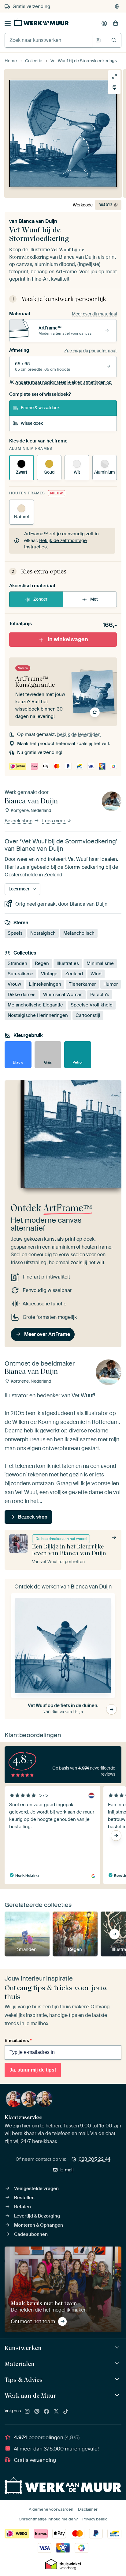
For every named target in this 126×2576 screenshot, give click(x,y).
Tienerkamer (82, 984)
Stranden (17, 963)
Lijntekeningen (45, 984)
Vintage (49, 973)
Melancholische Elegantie (35, 1005)
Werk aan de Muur (30, 2396)
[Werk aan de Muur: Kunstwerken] (118, 2348)
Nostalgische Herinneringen (38, 1015)
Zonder (40, 599)
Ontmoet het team (33, 2321)
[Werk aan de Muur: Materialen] (118, 2364)
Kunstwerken (23, 2348)
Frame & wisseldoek (40, 408)
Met (94, 599)
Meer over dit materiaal (94, 314)
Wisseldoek (32, 423)
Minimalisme (100, 963)
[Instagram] (27, 2412)
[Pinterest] (37, 2412)
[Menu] (8, 24)
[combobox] (48, 40)
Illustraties (68, 963)
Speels (15, 933)
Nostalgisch (43, 933)
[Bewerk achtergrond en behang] (114, 88)
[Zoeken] (114, 40)
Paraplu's (100, 994)
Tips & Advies (24, 2380)
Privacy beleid (95, 2519)
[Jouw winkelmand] (116, 24)
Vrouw (14, 984)
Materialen (20, 2364)
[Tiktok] (66, 2412)
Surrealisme (20, 973)
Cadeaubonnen (31, 2234)
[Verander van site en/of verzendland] (117, 6)
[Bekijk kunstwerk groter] (114, 76)
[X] (56, 2412)
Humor (111, 984)
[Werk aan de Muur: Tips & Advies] (118, 2380)
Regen (42, 963)
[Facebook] (46, 2412)
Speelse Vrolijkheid (92, 1005)
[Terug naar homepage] (41, 22)
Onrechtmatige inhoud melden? (48, 2519)
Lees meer (54, 821)
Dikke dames (22, 994)
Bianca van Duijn (38, 221)
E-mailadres (18, 2040)
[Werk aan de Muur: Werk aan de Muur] (118, 2395)
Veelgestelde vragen (36, 2189)
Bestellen (24, 2198)
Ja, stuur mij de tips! (33, 2070)
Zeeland (74, 973)
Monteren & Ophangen (39, 2225)
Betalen (22, 2207)
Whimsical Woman (63, 994)
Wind (96, 973)
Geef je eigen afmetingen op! (64, 382)
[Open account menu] (104, 24)
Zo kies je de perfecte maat (91, 351)
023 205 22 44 (94, 2159)
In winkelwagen (68, 639)
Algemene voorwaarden (51, 2509)
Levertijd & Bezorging (37, 2216)
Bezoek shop (19, 821)
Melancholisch (79, 933)
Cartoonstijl (88, 1015)
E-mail (67, 2170)
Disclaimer (88, 2509)
